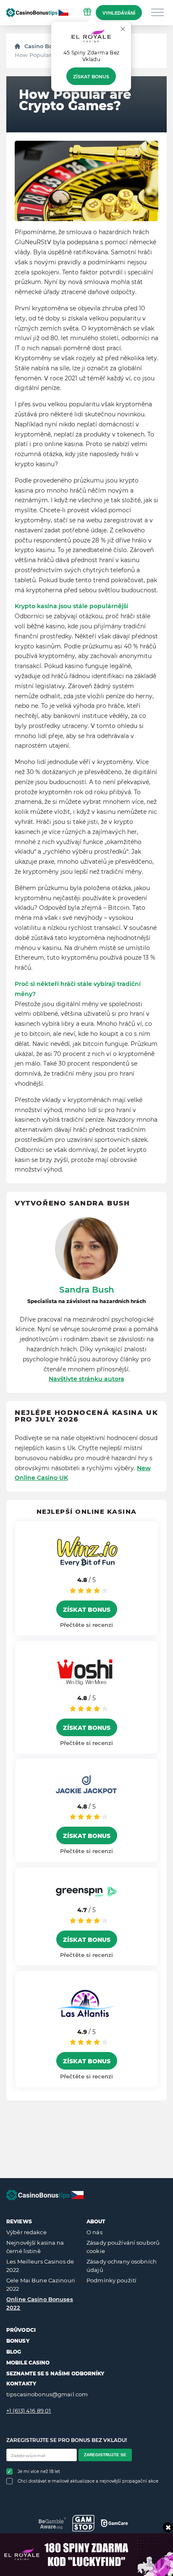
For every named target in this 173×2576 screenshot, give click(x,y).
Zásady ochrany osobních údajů (122, 2266)
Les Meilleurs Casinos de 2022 (40, 2266)
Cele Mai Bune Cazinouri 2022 (41, 2284)
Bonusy (18, 2341)
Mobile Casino (28, 2363)
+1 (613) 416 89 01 (29, 2411)
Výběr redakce (26, 2232)
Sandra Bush (87, 1290)
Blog (14, 2352)
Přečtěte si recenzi (86, 1625)
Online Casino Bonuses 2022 (40, 2303)
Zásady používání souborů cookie (123, 2247)
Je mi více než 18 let (39, 2471)
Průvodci (21, 2330)
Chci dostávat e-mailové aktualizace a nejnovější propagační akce (88, 2481)
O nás (94, 2232)
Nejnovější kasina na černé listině (35, 2247)
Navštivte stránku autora (86, 1379)
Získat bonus (91, 77)
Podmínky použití (111, 2280)
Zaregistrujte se (105, 2455)
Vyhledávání (119, 13)
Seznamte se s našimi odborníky (55, 2373)
